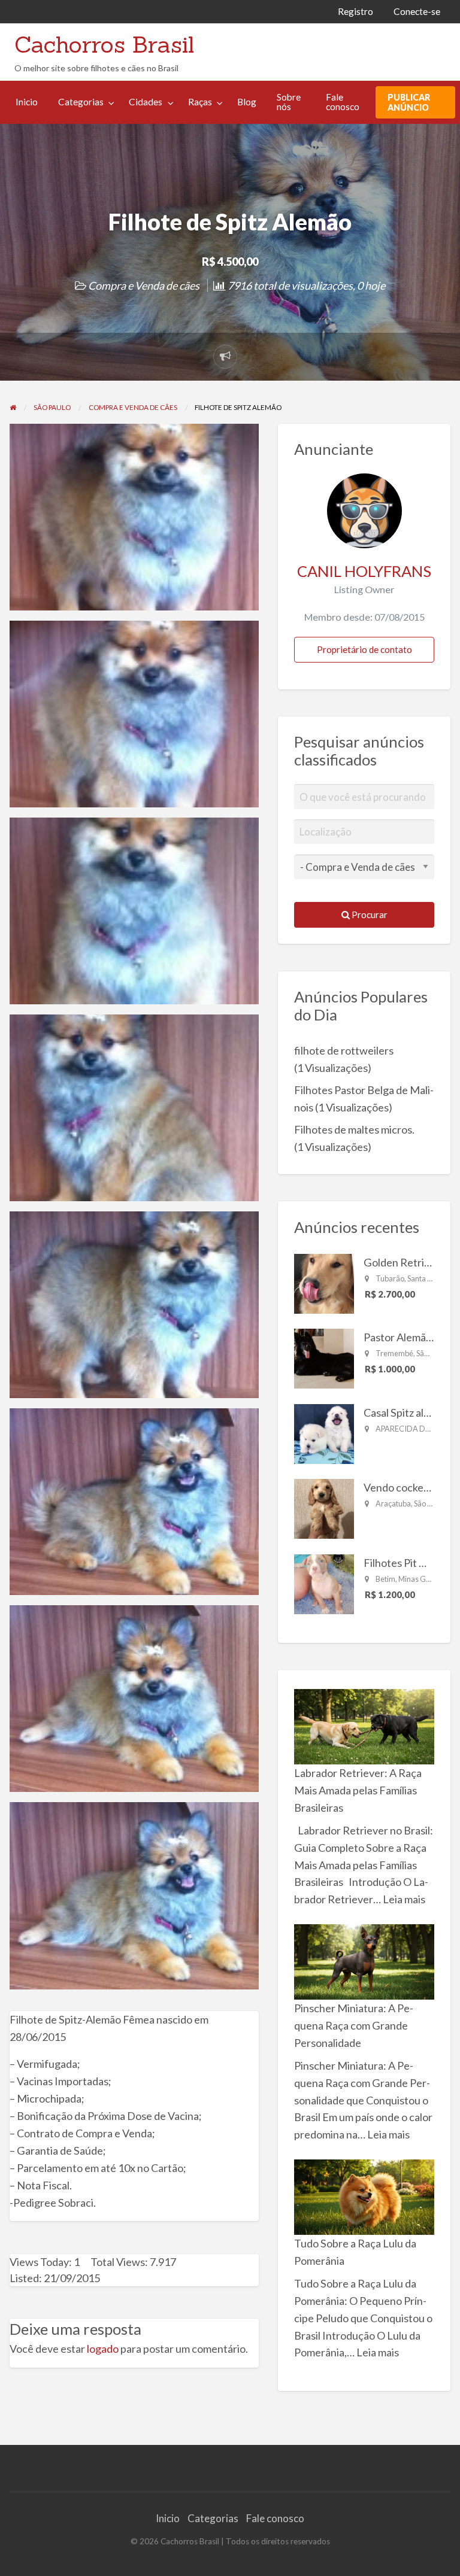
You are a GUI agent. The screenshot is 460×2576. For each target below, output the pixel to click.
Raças (200, 102)
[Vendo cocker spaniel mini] (324, 1508)
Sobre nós (289, 102)
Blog (247, 102)
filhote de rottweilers (344, 1050)
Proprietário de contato (364, 649)
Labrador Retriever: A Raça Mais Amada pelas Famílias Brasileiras (358, 1790)
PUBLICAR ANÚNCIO (409, 102)
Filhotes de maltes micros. (354, 1129)
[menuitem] (355, 12)
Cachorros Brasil (104, 44)
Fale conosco (343, 102)
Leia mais (404, 1899)
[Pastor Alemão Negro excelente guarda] (324, 1357)
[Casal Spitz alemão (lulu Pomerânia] (324, 1432)
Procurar (369, 915)
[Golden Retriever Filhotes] (324, 1282)
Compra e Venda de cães (144, 285)
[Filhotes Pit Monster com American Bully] (324, 1582)
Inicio (27, 102)
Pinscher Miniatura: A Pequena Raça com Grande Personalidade (354, 2025)
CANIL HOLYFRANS (364, 571)
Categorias (81, 102)
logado (103, 2349)
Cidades (146, 102)
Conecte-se (417, 11)
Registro (355, 11)
